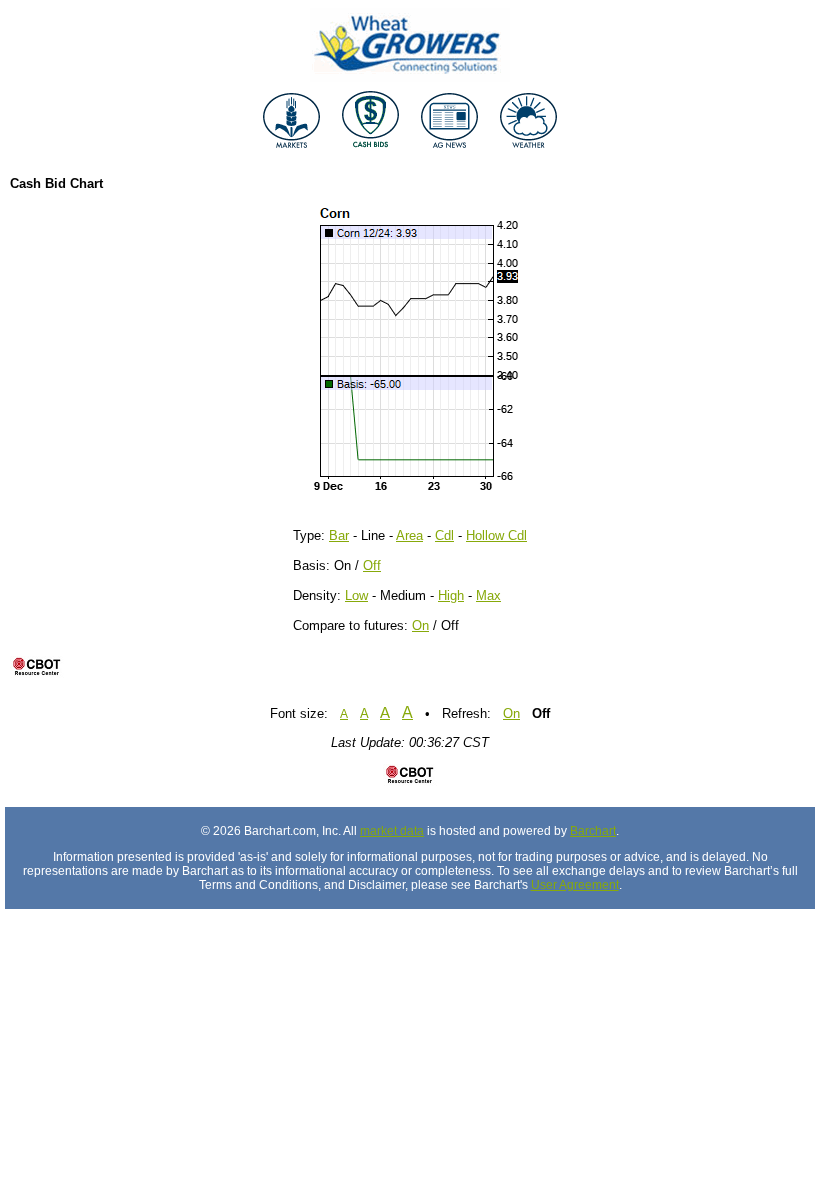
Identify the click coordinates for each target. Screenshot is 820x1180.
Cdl (444, 535)
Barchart (593, 831)
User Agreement (575, 885)
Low (356, 595)
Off (372, 565)
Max (488, 595)
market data (392, 831)
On (420, 625)
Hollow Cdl (496, 535)
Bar (339, 535)
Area (409, 535)
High (451, 595)
